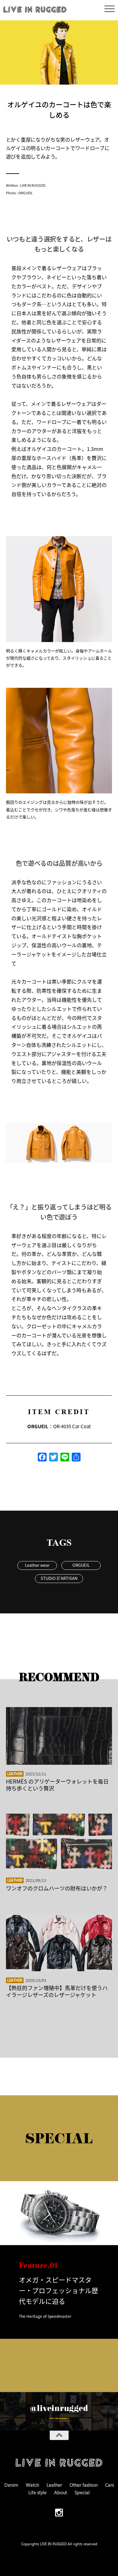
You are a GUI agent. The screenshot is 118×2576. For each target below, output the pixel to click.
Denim (11, 2485)
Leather (15, 1774)
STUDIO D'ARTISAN (59, 1578)
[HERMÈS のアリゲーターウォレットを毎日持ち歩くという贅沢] (59, 1736)
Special (82, 2492)
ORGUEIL (81, 1565)
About (61, 2492)
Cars (110, 2485)
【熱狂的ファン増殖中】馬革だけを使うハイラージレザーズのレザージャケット (57, 1991)
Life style (37, 2492)
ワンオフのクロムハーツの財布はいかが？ (57, 1888)
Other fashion (84, 2485)
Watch (32, 2485)
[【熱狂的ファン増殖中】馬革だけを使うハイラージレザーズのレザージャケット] (59, 1942)
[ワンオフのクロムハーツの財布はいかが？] (59, 1842)
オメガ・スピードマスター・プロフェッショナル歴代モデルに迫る (59, 2290)
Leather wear (37, 1565)
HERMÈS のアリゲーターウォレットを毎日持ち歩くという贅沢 (57, 1785)
